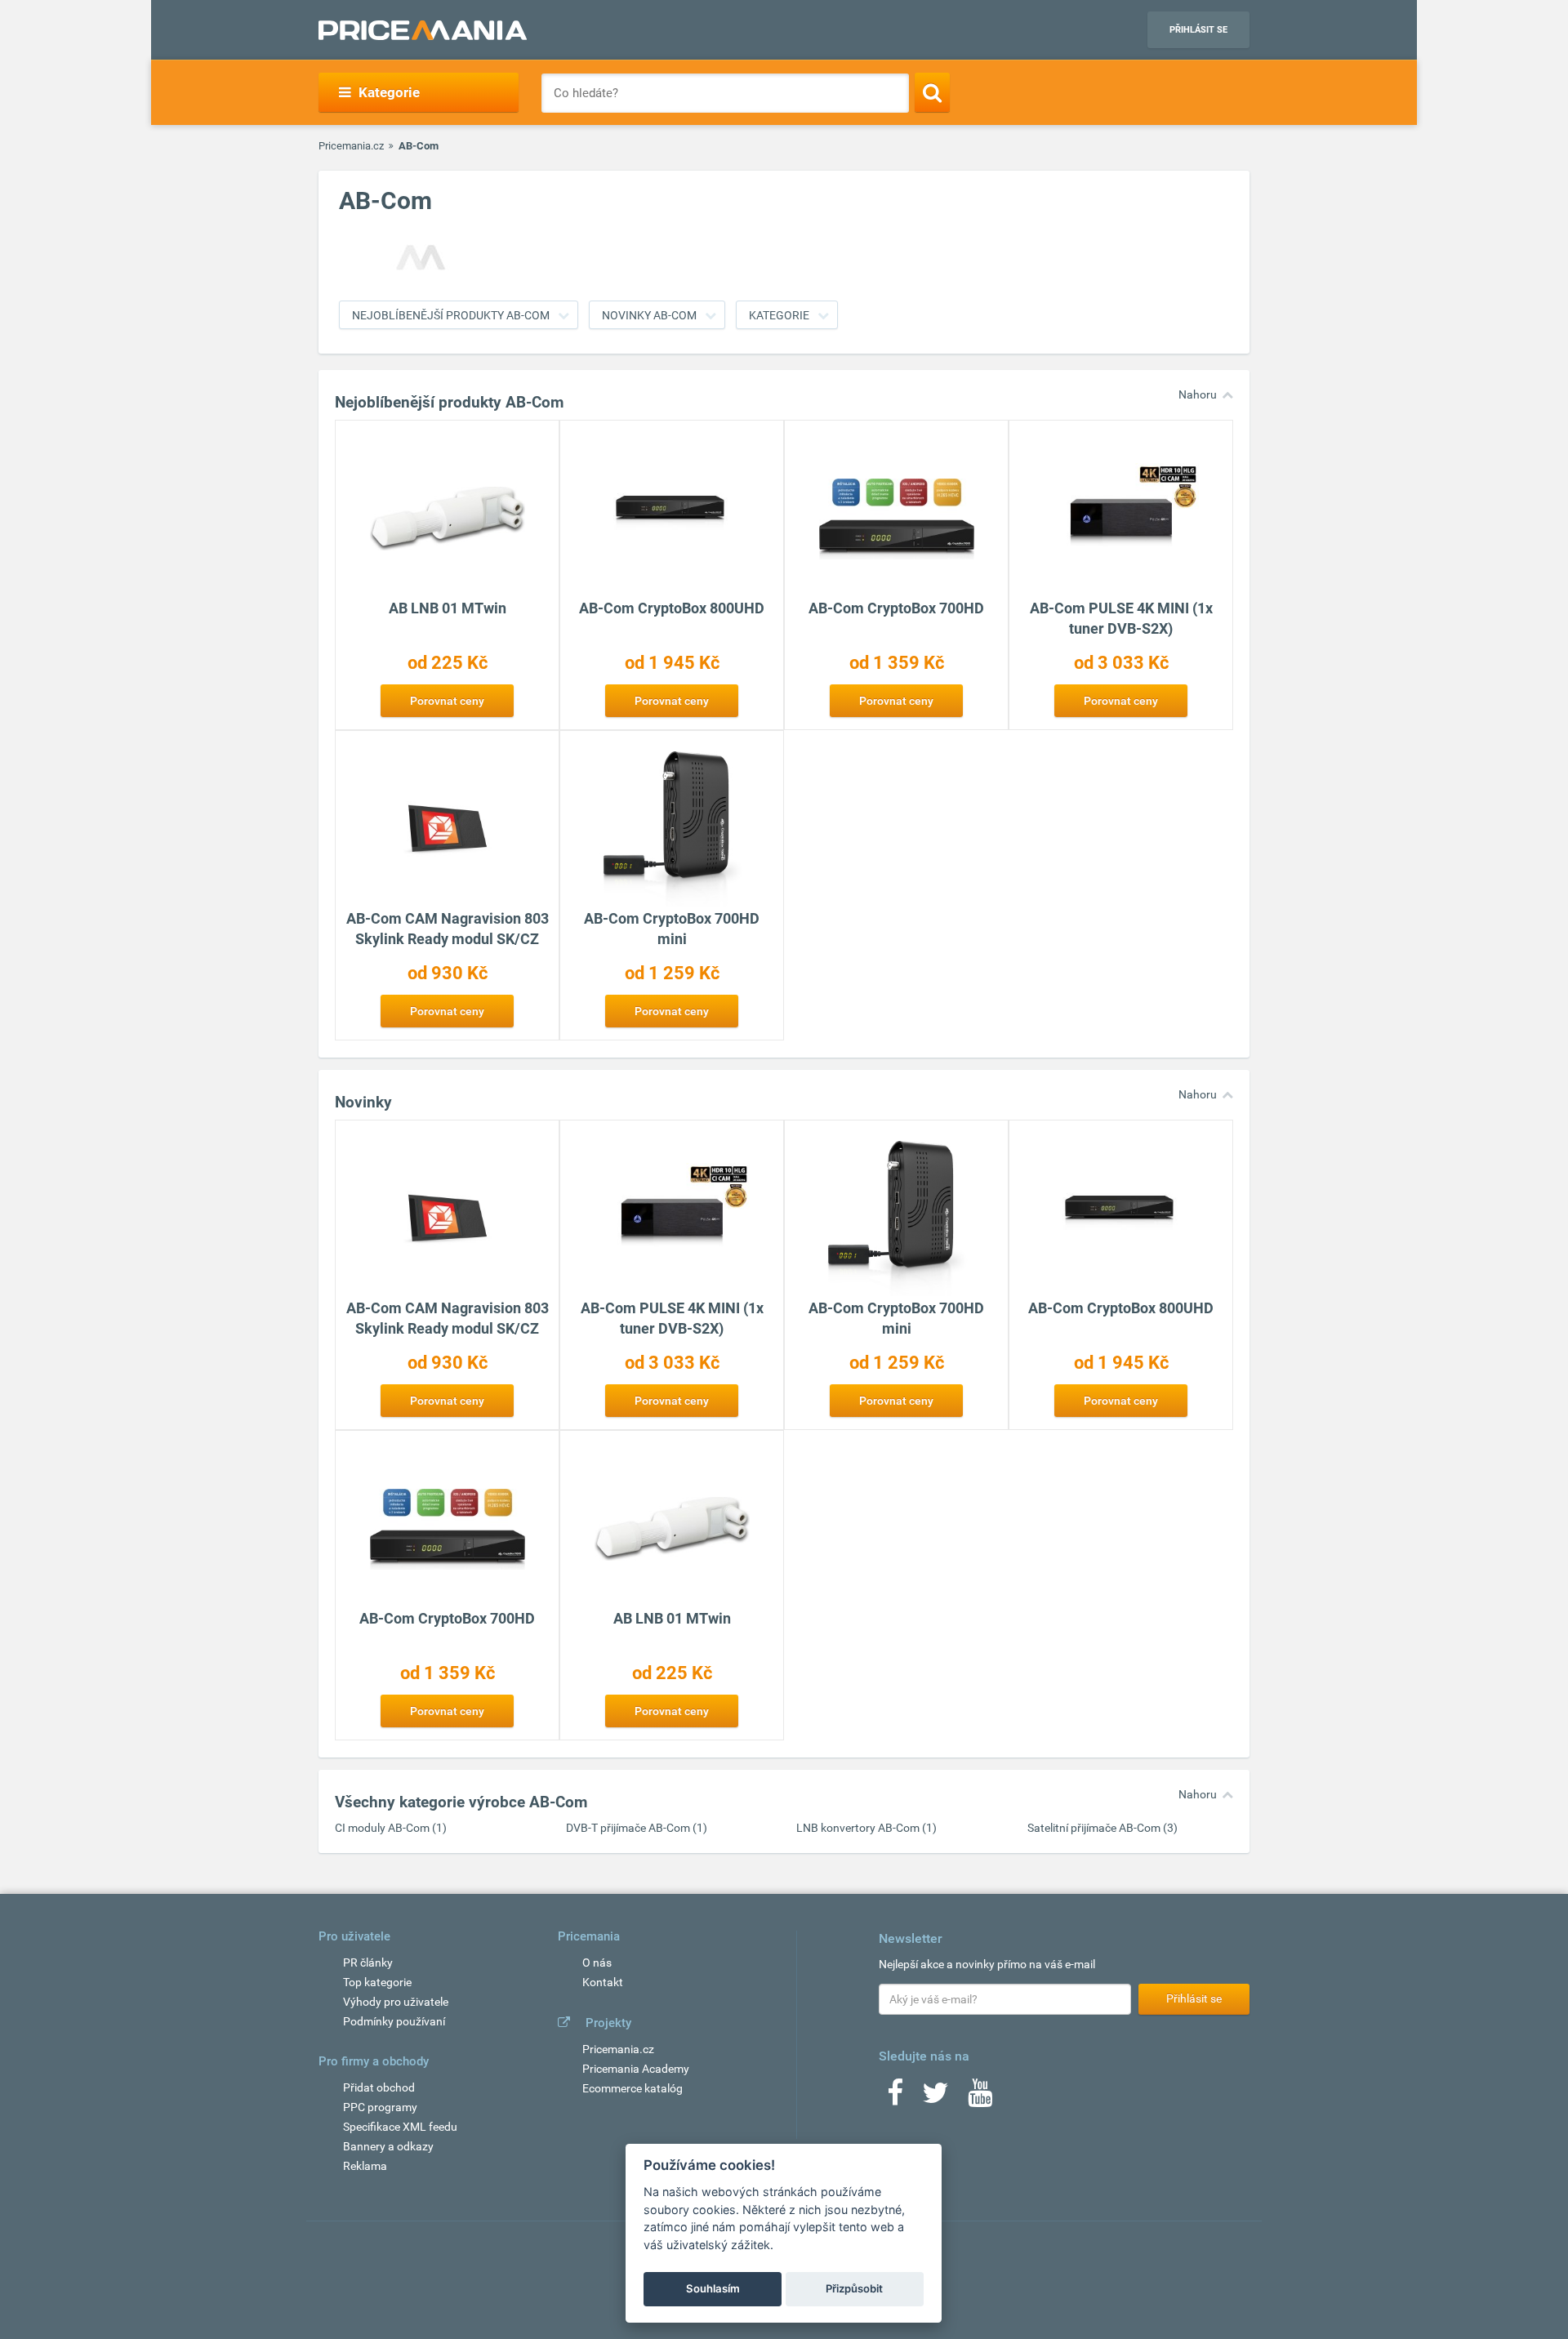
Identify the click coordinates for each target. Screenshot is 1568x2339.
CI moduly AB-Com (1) (391, 1828)
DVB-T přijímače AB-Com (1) (637, 1828)
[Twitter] (935, 2098)
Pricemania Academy (636, 2069)
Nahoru (1198, 394)
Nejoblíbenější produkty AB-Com (451, 315)
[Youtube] (980, 2098)
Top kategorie (377, 1982)
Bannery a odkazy (388, 2146)
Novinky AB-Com (649, 315)
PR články (368, 1963)
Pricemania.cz (351, 146)
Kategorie (779, 315)
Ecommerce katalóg (633, 2088)
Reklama (365, 2166)
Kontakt (603, 1982)
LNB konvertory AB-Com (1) (866, 1828)
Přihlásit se (1198, 30)
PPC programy (380, 2107)
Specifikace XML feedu (400, 2127)
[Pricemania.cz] (423, 30)
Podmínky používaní (394, 2021)
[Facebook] (895, 2098)
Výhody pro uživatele (396, 2002)
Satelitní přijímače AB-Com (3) (1102, 1828)
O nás (597, 1963)
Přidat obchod (379, 2087)
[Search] (932, 92)
